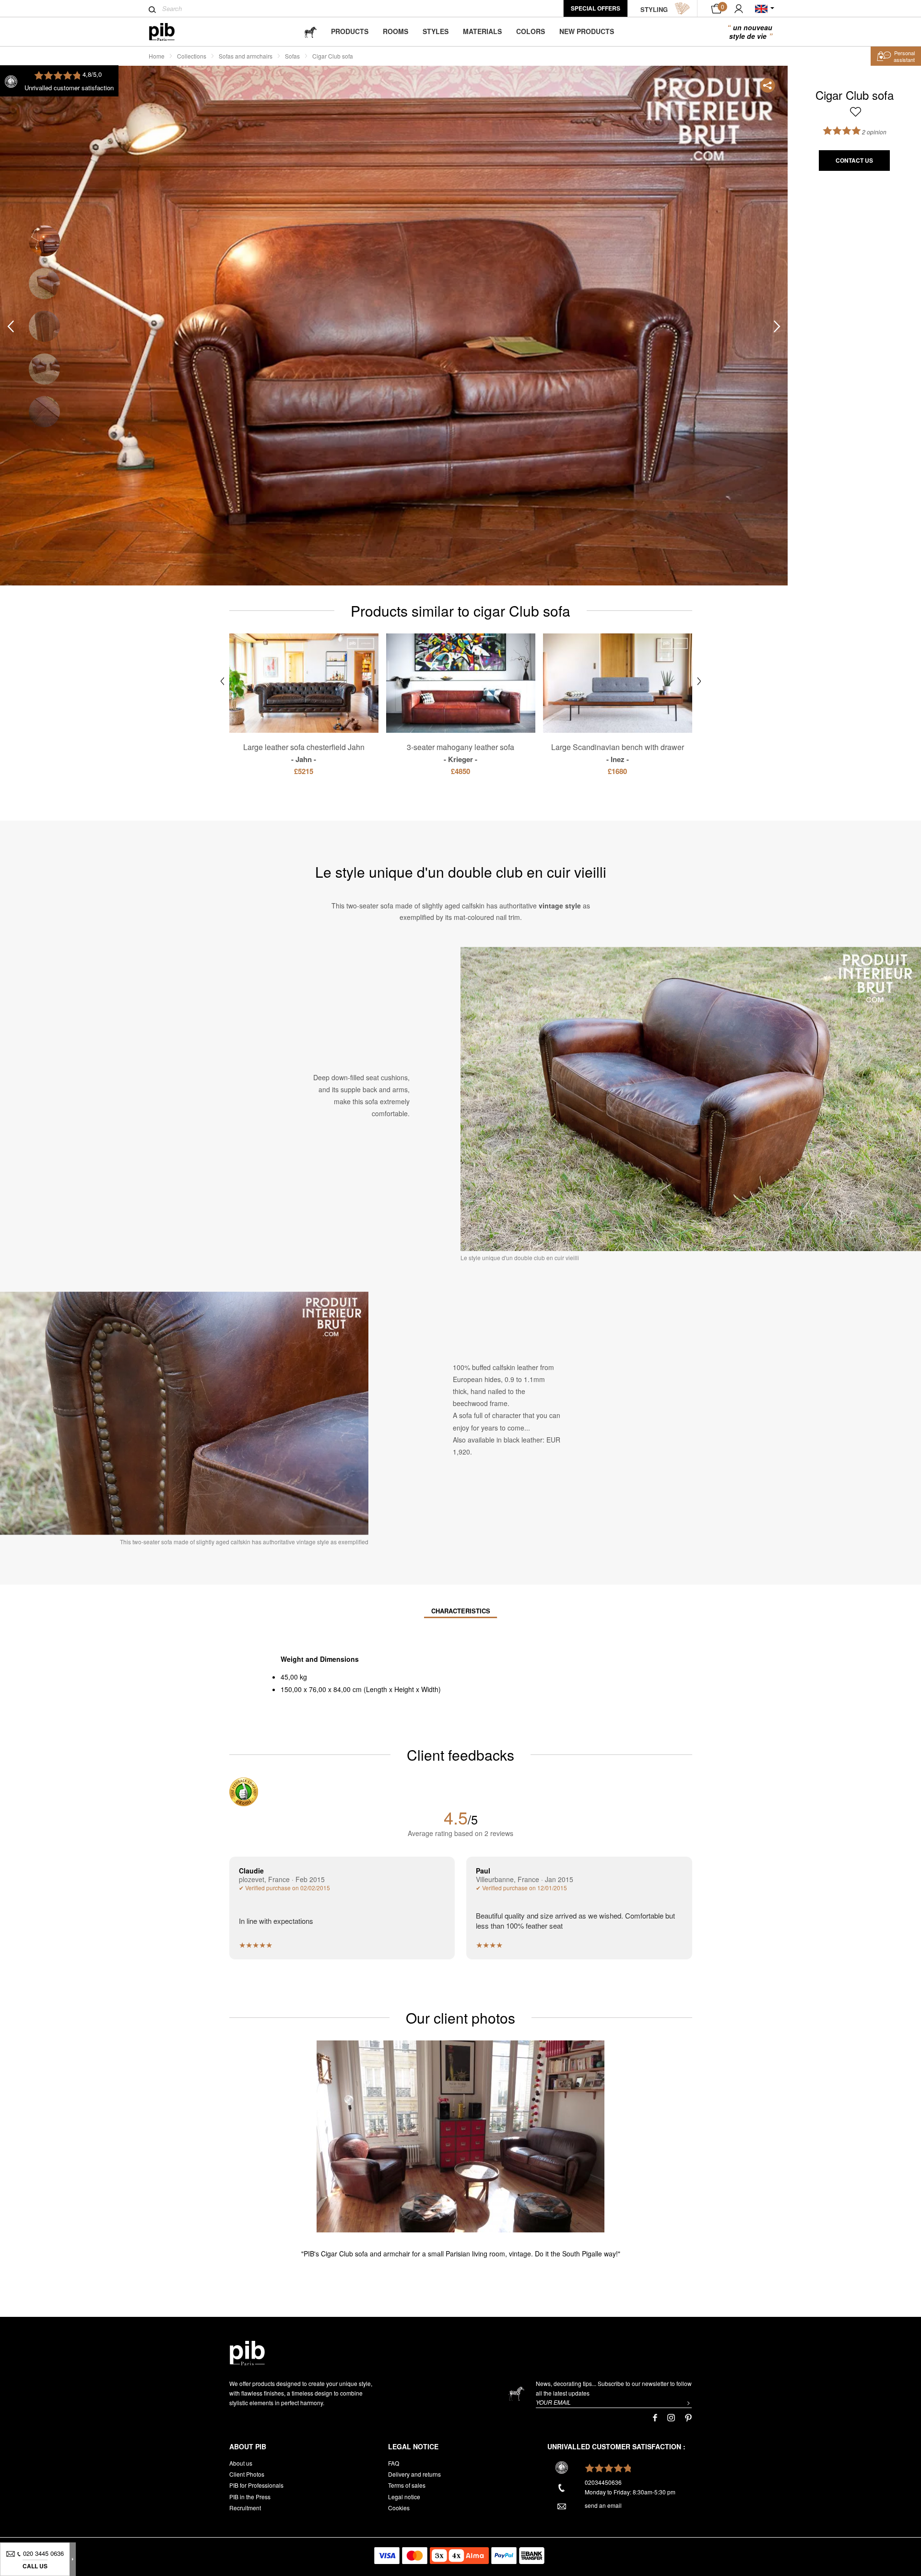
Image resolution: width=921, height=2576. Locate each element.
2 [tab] (44, 283)
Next (777, 326)
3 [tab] (44, 326)
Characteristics (461, 1611)
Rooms (396, 31)
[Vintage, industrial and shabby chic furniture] (170, 32)
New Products (587, 31)
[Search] (152, 10)
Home (157, 56)
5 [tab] (44, 411)
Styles (436, 31)
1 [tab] (44, 241)
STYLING (654, 9)
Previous (11, 326)
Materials (482, 31)
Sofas (292, 56)
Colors (531, 31)
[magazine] (310, 31)
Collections (192, 56)
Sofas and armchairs (246, 56)
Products (350, 31)
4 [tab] (44, 369)
